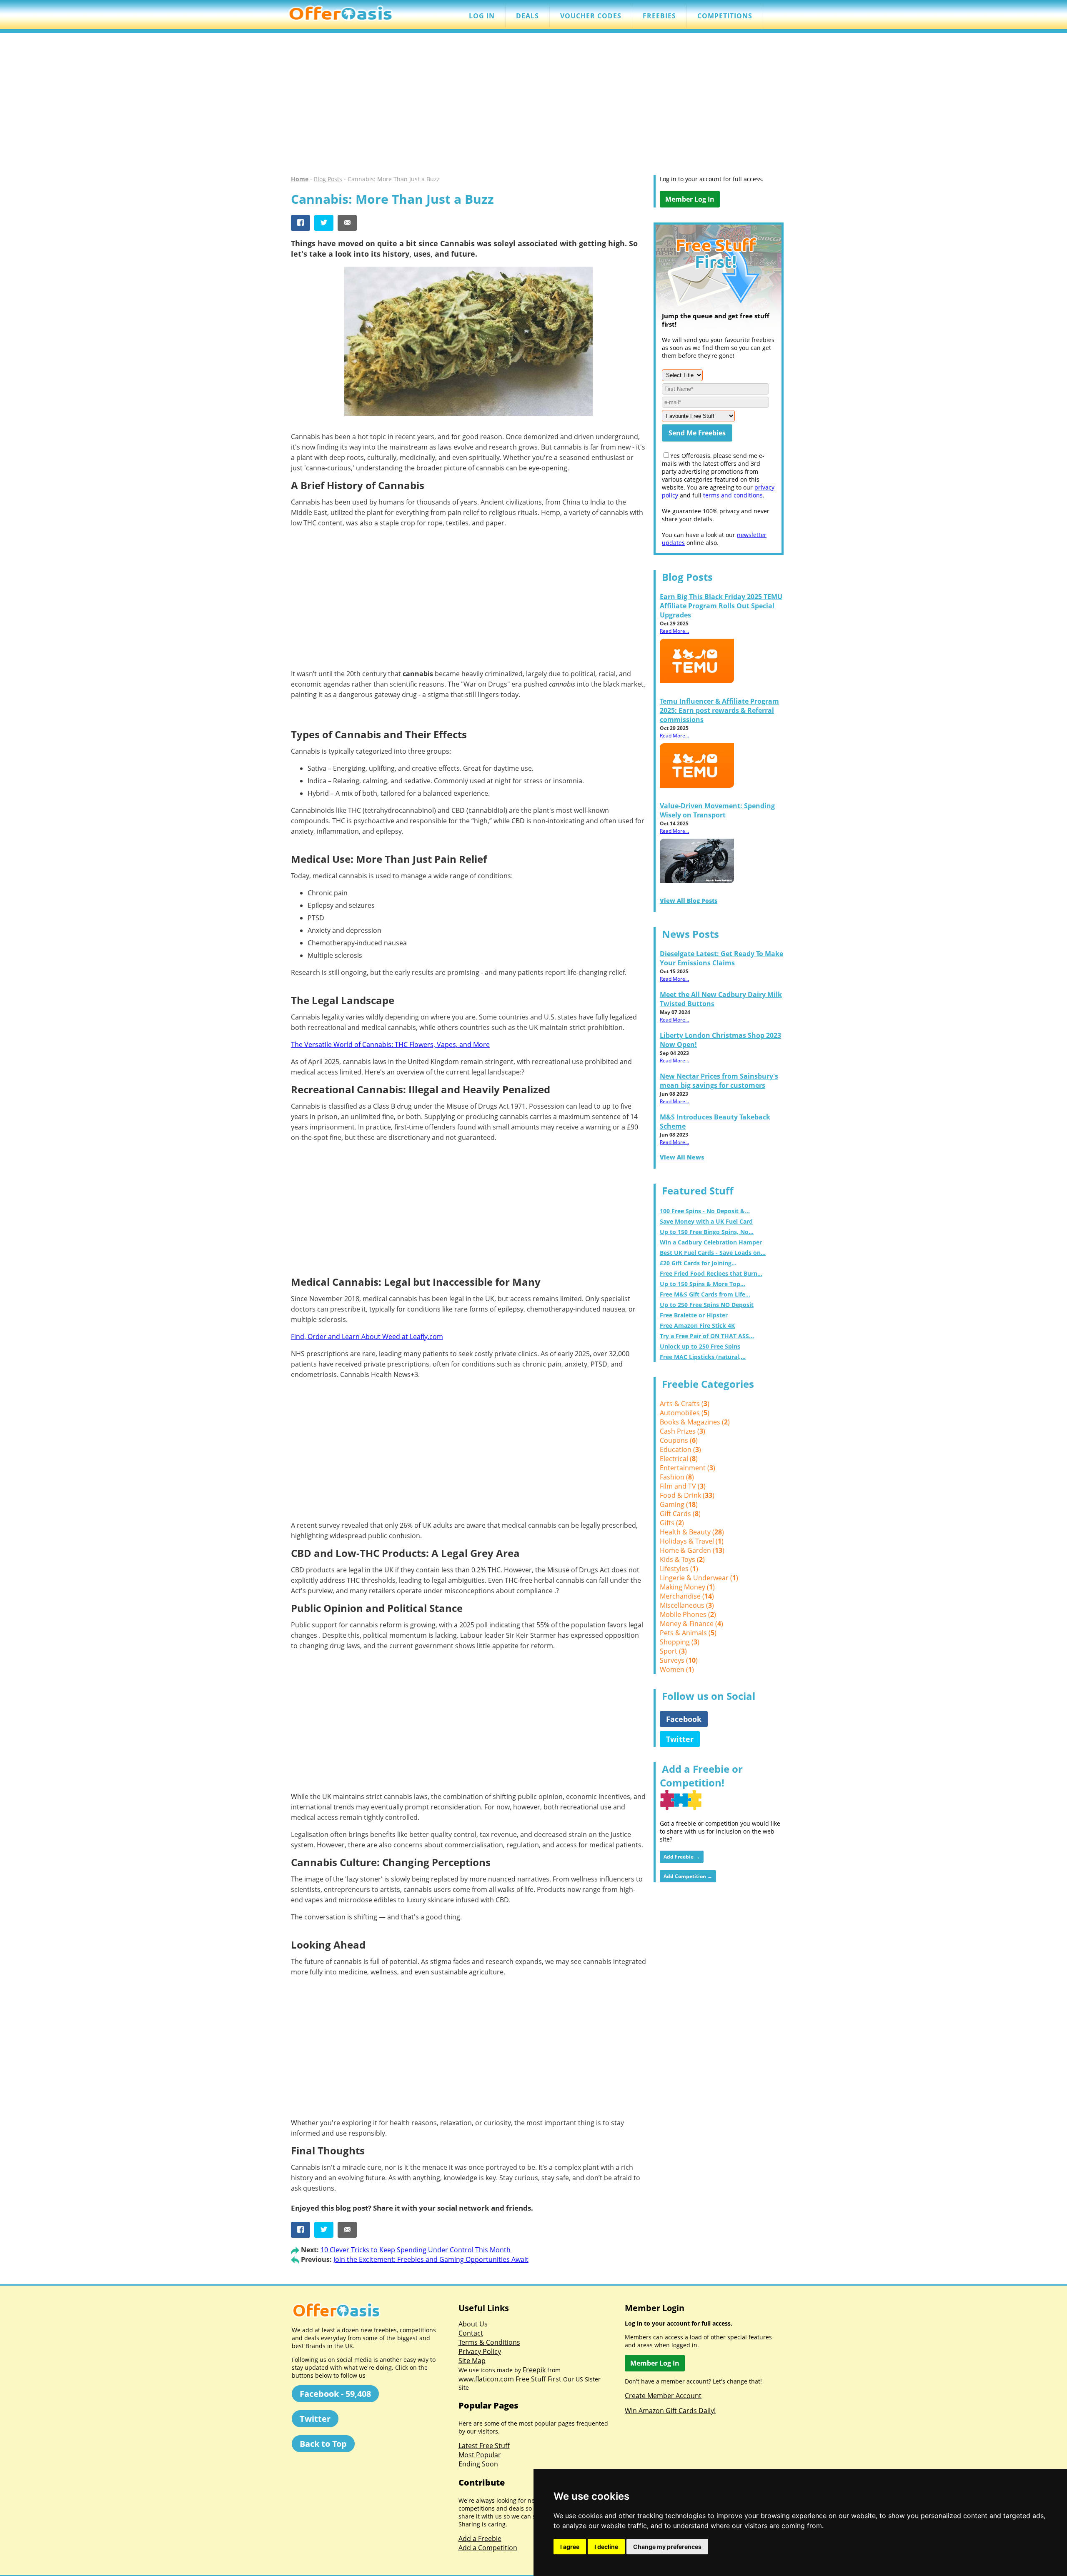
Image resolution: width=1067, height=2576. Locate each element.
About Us (473, 2324)
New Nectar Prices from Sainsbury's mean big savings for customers (719, 1081)
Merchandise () (687, 1596)
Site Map (472, 2361)
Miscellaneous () (687, 1605)
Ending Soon (478, 2464)
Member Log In (690, 199)
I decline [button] (606, 2547)
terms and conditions (733, 495)
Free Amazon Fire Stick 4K (697, 1325)
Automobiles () (685, 1413)
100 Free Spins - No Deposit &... (705, 1211)
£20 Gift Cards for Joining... (698, 1263)
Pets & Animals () (688, 1633)
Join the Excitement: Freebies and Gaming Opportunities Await (431, 2259)
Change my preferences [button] (667, 2547)
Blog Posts (328, 179)
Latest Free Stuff (484, 2446)
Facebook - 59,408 (335, 2394)
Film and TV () (683, 1486)
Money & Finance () (691, 1624)
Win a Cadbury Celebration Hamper (711, 1242)
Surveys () (679, 1660)
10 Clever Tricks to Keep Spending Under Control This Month (416, 2250)
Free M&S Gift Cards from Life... (705, 1294)
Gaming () (679, 1504)
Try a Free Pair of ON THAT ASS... (707, 1336)
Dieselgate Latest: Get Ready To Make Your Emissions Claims (721, 958)
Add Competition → (688, 1876)
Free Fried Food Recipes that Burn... (711, 1273)
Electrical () (679, 1459)
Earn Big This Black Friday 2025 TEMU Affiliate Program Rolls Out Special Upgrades (721, 606)
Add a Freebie (480, 2539)
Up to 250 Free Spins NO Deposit (707, 1305)
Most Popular (480, 2455)
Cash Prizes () (683, 1431)
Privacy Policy (480, 2351)
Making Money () (687, 1587)
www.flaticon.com (486, 2379)
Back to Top (323, 2444)
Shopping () (680, 1642)
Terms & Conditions (489, 2342)
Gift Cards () (680, 1514)
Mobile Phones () (688, 1614)
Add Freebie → (682, 1857)
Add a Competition (488, 2548)
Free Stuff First (539, 2379)
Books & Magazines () (695, 1422)
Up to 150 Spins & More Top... (703, 1284)
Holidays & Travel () (692, 1541)
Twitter (680, 1739)
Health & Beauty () (692, 1532)
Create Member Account (663, 2396)
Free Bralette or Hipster (694, 1315)
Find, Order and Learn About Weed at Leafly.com (367, 1337)
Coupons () (679, 1440)
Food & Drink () (687, 1495)
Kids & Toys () (682, 1559)
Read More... (674, 631)
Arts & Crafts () (685, 1404)
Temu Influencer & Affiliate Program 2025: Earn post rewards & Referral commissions (719, 710)
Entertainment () (688, 1468)
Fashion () (677, 1477)
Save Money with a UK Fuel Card (706, 1221)
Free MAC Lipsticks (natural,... (703, 1357)
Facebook (684, 1719)
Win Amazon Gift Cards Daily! (670, 2411)
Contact (471, 2333)
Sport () (673, 1651)
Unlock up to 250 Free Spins (700, 1346)
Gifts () (672, 1523)
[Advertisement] (533, 104)
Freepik (534, 2370)
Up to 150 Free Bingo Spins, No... (707, 1232)
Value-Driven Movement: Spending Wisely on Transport (717, 810)
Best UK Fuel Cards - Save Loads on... (713, 1253)
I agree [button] (570, 2547)
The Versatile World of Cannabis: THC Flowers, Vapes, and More (390, 1044)
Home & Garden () (692, 1550)
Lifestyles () (679, 1569)
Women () (677, 1669)
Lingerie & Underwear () (699, 1578)
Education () (680, 1449)
